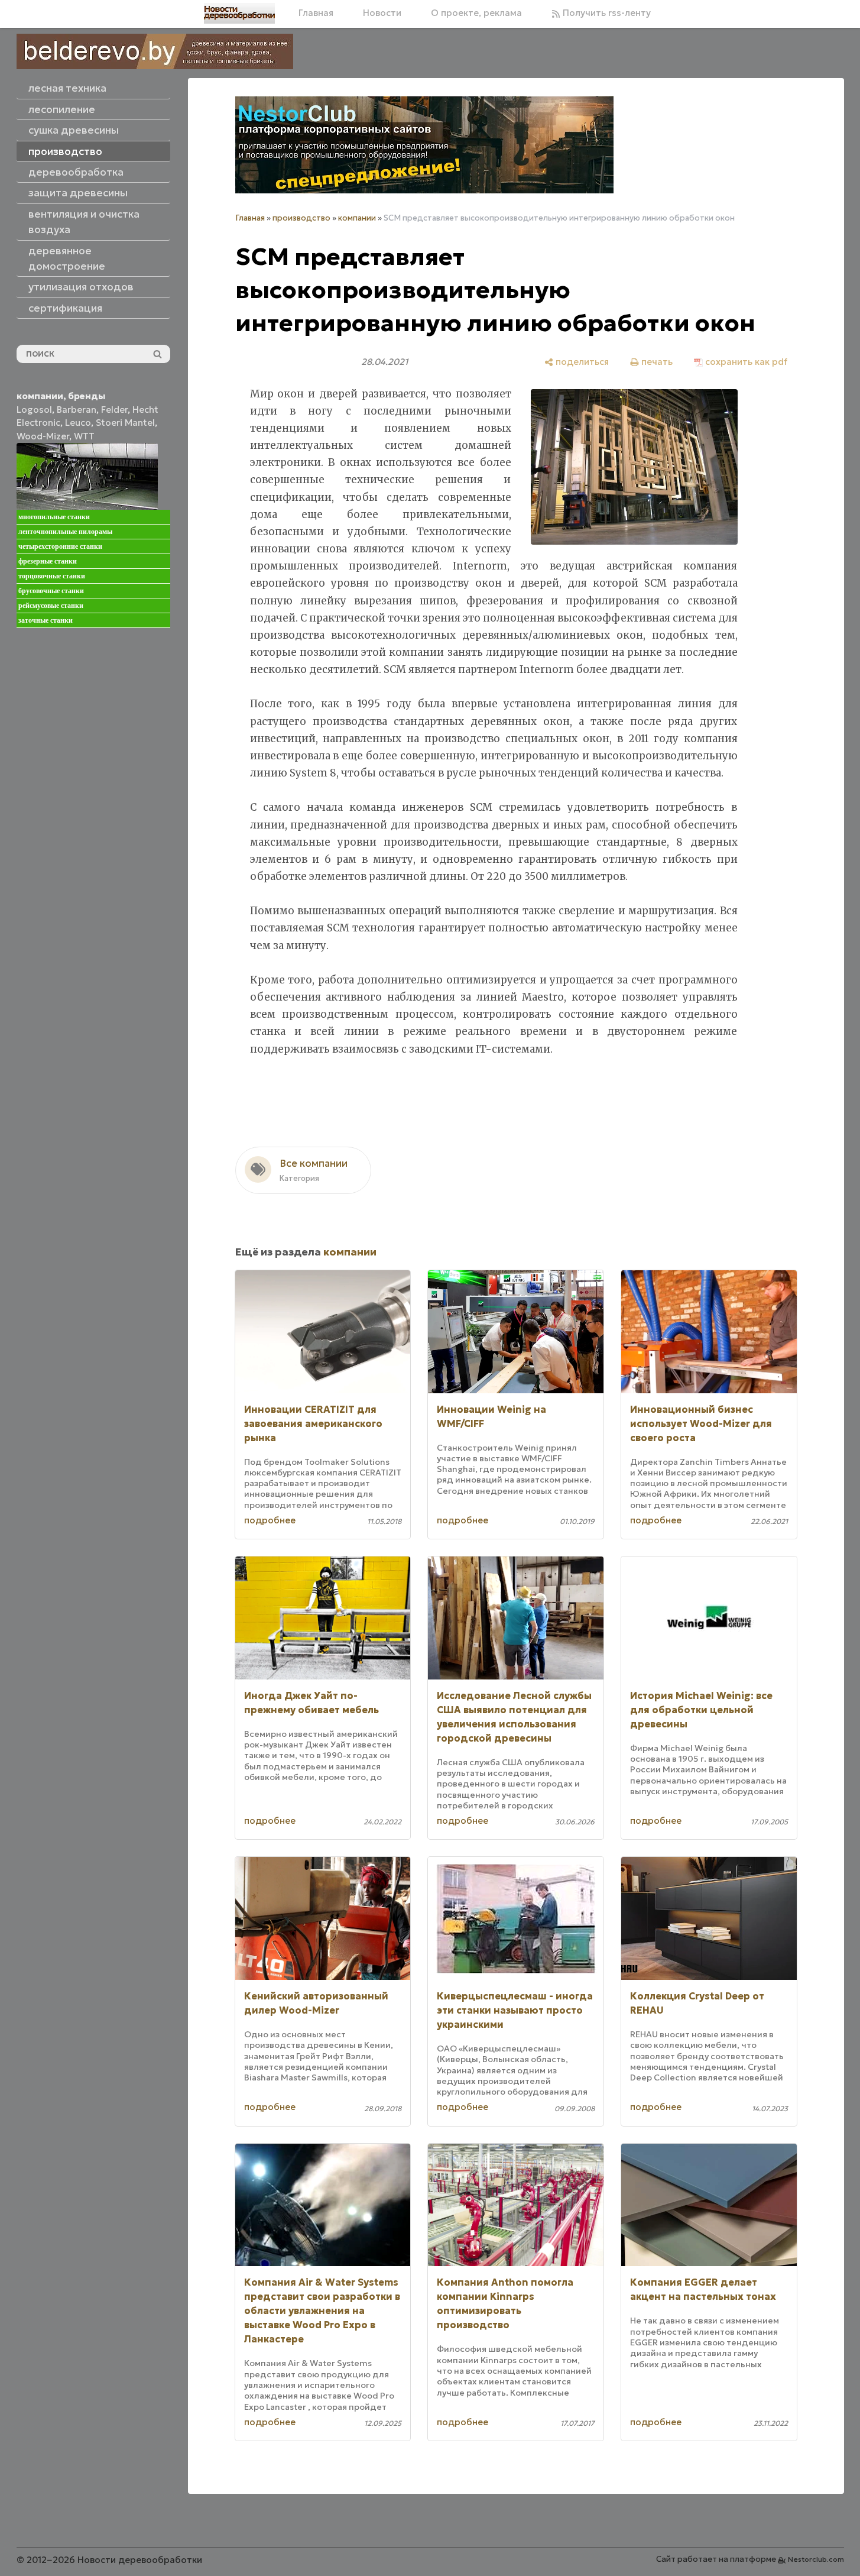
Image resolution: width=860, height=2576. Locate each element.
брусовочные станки (51, 591)
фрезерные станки (48, 561)
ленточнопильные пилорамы (65, 532)
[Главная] (239, 13)
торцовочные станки (52, 576)
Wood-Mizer (43, 436)
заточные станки (46, 620)
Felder (114, 410)
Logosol (34, 410)
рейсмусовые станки (51, 606)
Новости (382, 13)
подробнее (270, 1520)
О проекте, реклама (476, 13)
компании (357, 218)
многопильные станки (54, 517)
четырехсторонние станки (60, 546)
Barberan (77, 410)
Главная (316, 13)
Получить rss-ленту (606, 13)
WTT (84, 436)
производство (301, 218)
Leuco (78, 423)
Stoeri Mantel (125, 423)
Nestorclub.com (816, 2559)
